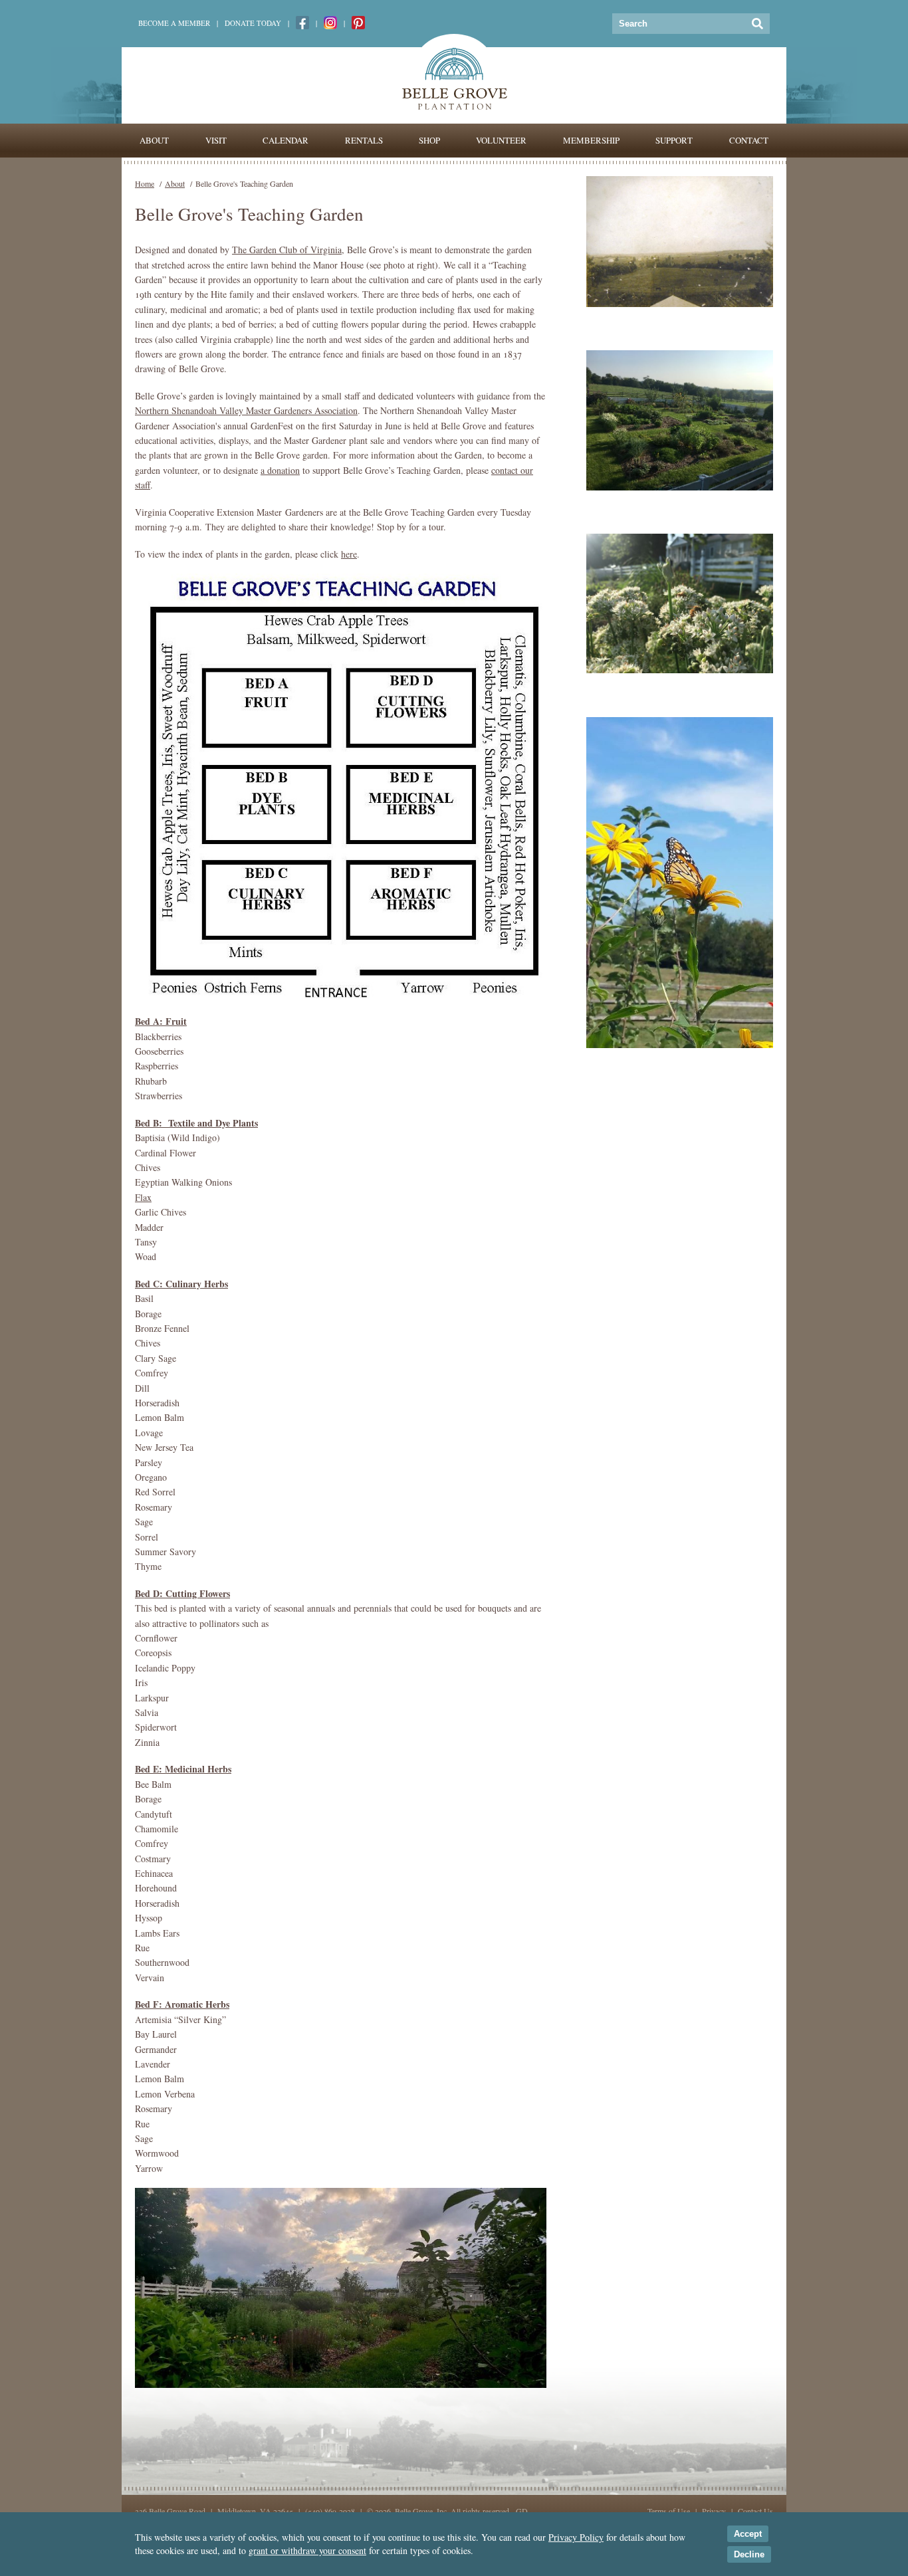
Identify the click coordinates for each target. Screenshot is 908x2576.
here (349, 554)
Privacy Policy (576, 2537)
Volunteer (501, 140)
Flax (143, 1197)
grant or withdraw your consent (307, 2550)
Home (145, 183)
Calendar (285, 140)
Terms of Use (669, 2511)
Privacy (714, 2511)
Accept (748, 2534)
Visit (216, 140)
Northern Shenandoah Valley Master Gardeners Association (246, 410)
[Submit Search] (757, 24)
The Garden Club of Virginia (287, 250)
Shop (429, 140)
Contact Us (755, 2511)
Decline (749, 2554)
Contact (749, 140)
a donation (280, 470)
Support (674, 140)
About (154, 140)
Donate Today (253, 23)
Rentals (364, 140)
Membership (591, 140)
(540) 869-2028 (330, 2511)
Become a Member (174, 23)
